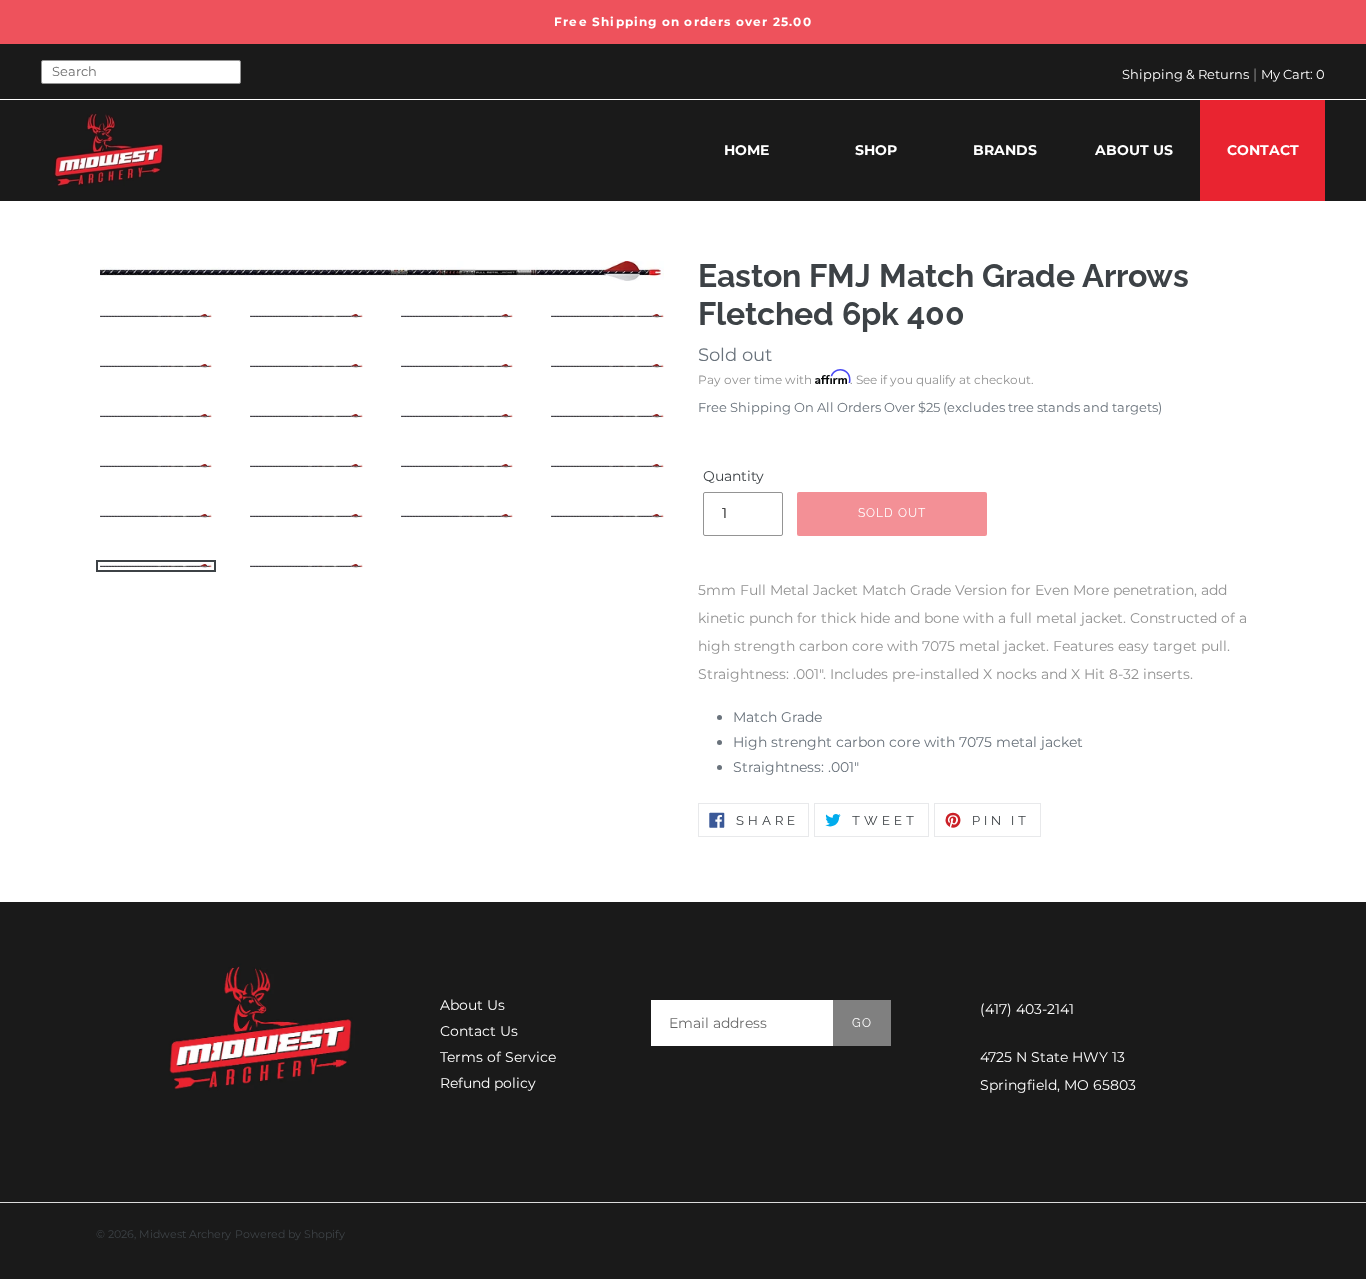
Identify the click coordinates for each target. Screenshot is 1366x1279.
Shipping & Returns (1185, 74)
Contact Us (479, 1031)
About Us (472, 1005)
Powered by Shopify (290, 1234)
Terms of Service (498, 1057)
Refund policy (488, 1083)
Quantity (733, 476)
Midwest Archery (185, 1234)
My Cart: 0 (1293, 74)
